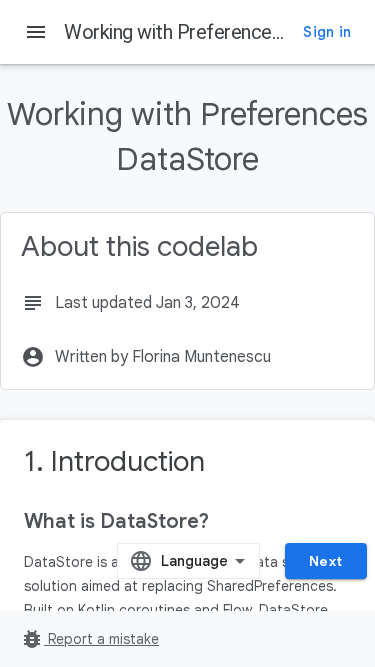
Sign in (327, 32)
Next (326, 561)
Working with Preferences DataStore (218, 32)
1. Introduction (114, 461)
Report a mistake (89, 639)
